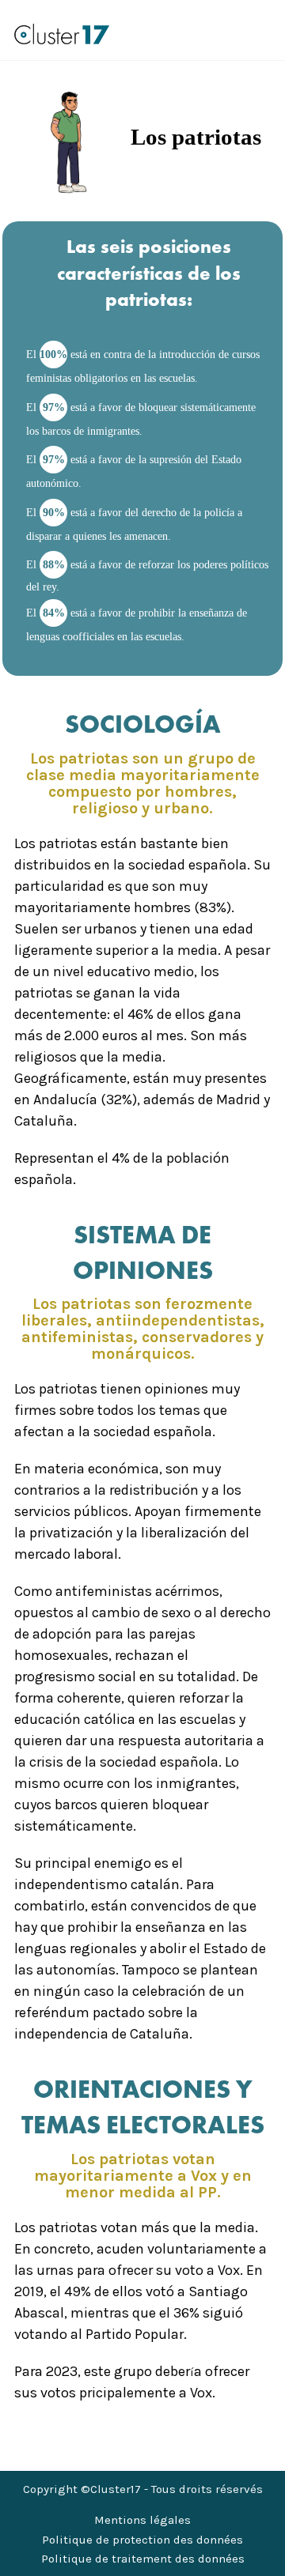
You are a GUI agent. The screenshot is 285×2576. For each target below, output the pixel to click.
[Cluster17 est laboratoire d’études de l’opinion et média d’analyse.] (62, 34)
